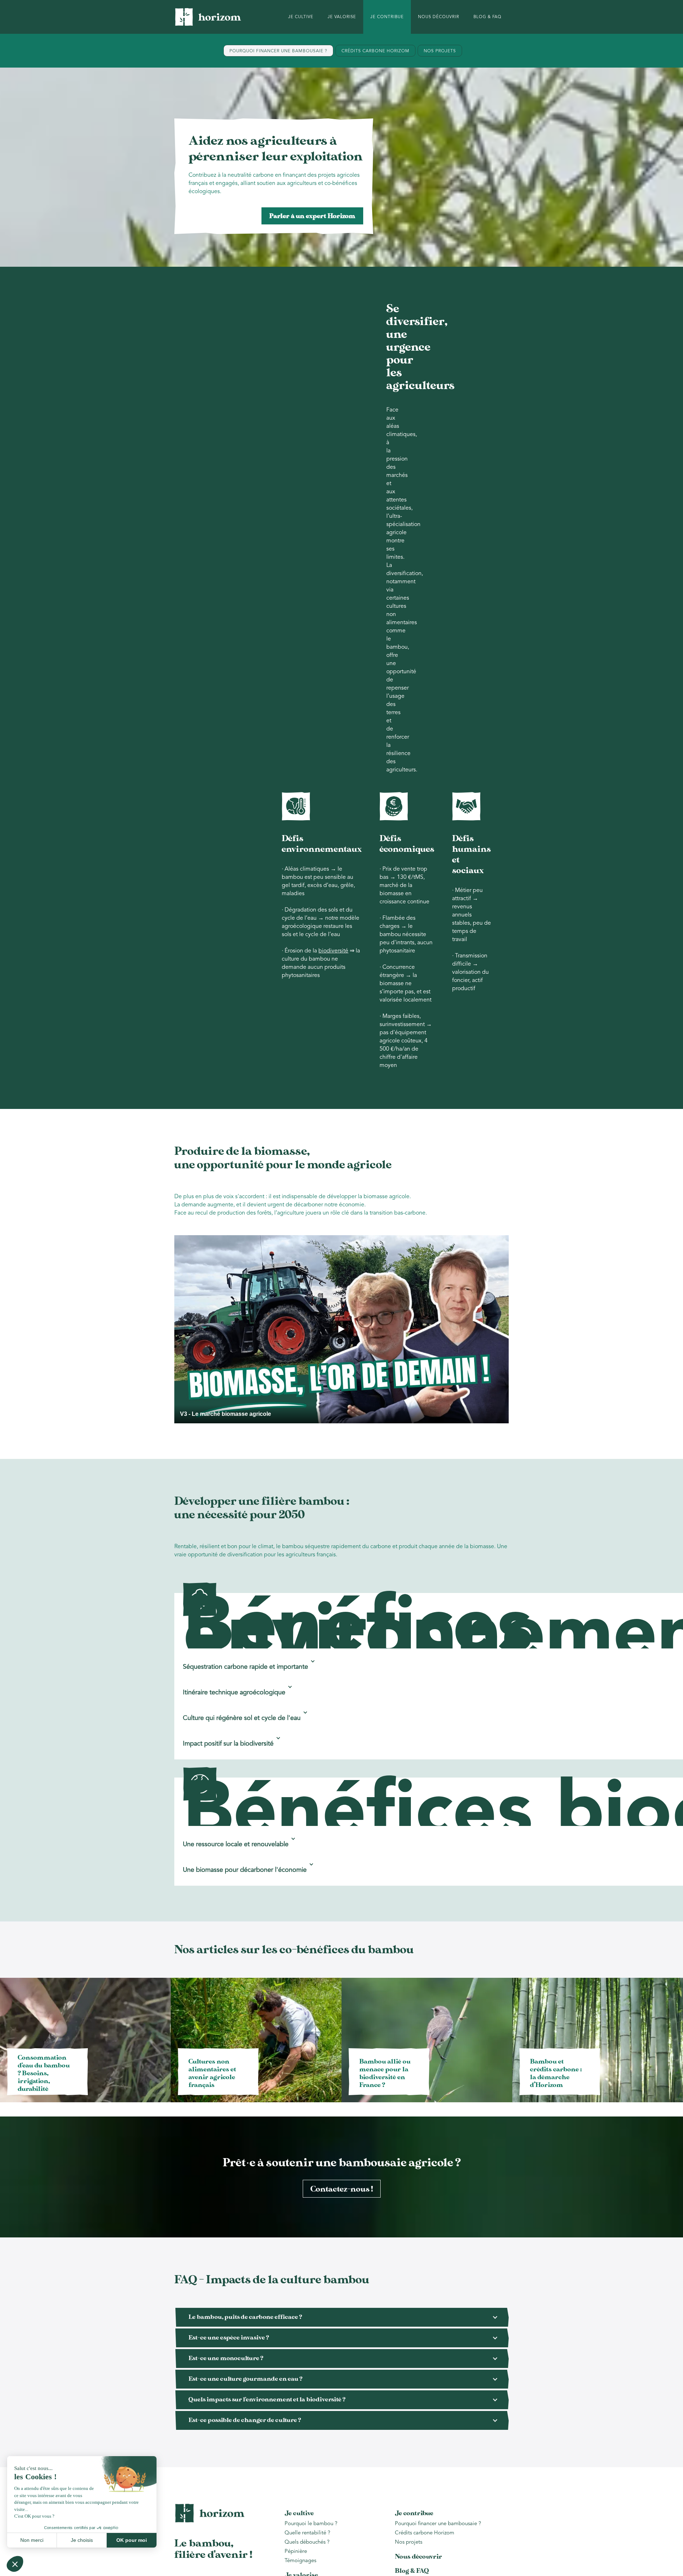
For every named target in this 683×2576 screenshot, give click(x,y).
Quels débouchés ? (307, 2542)
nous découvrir (439, 17)
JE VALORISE (342, 17)
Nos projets (409, 2542)
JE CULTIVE (301, 17)
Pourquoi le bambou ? (312, 2524)
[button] (248, 1661)
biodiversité (333, 951)
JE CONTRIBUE (387, 17)
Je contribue (414, 2513)
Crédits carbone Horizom (425, 2533)
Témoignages (300, 2561)
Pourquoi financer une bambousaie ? (438, 2524)
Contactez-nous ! (342, 2189)
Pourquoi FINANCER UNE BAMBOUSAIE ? (278, 51)
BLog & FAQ (488, 17)
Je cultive (299, 2513)
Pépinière (296, 2552)
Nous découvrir (419, 2557)
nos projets (440, 51)
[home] (208, 17)
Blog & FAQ (412, 2571)
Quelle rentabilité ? (307, 2533)
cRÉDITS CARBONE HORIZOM (375, 51)
